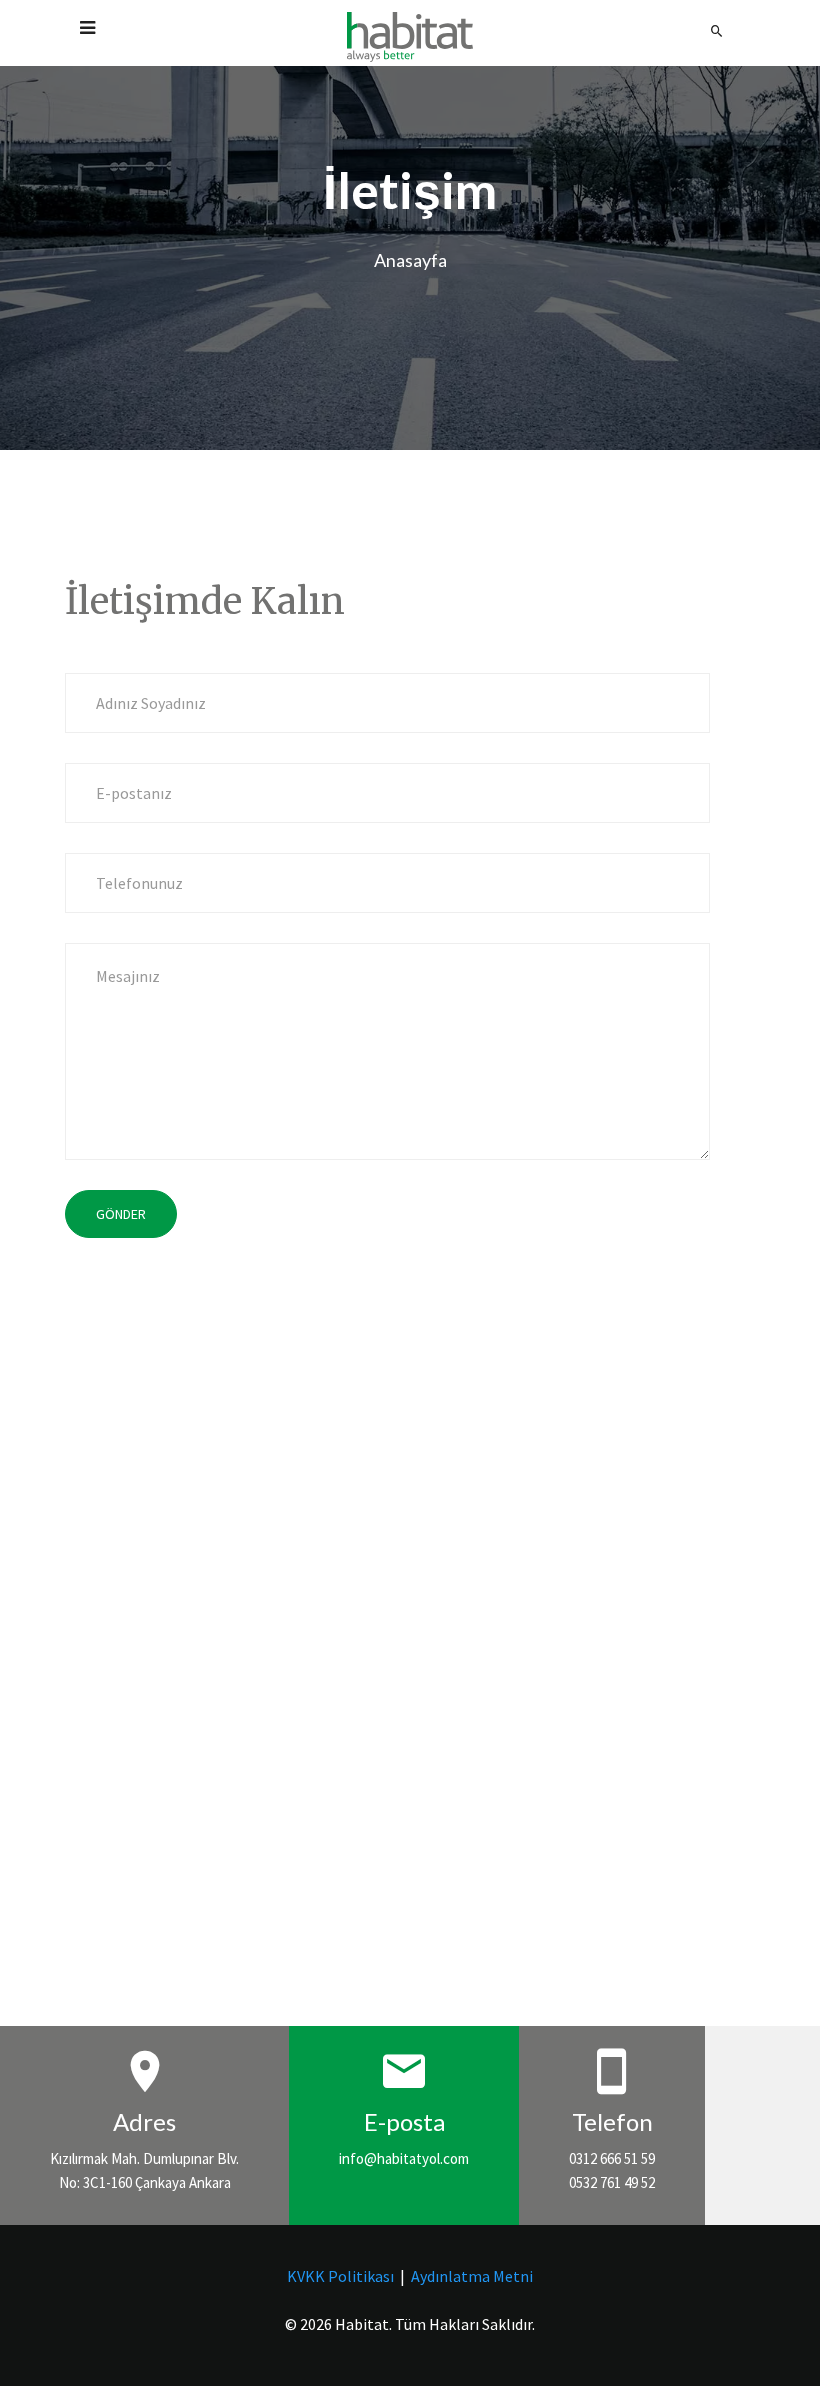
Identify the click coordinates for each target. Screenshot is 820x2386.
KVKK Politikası (340, 2276)
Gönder (121, 1214)
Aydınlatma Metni (472, 2276)
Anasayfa (410, 260)
